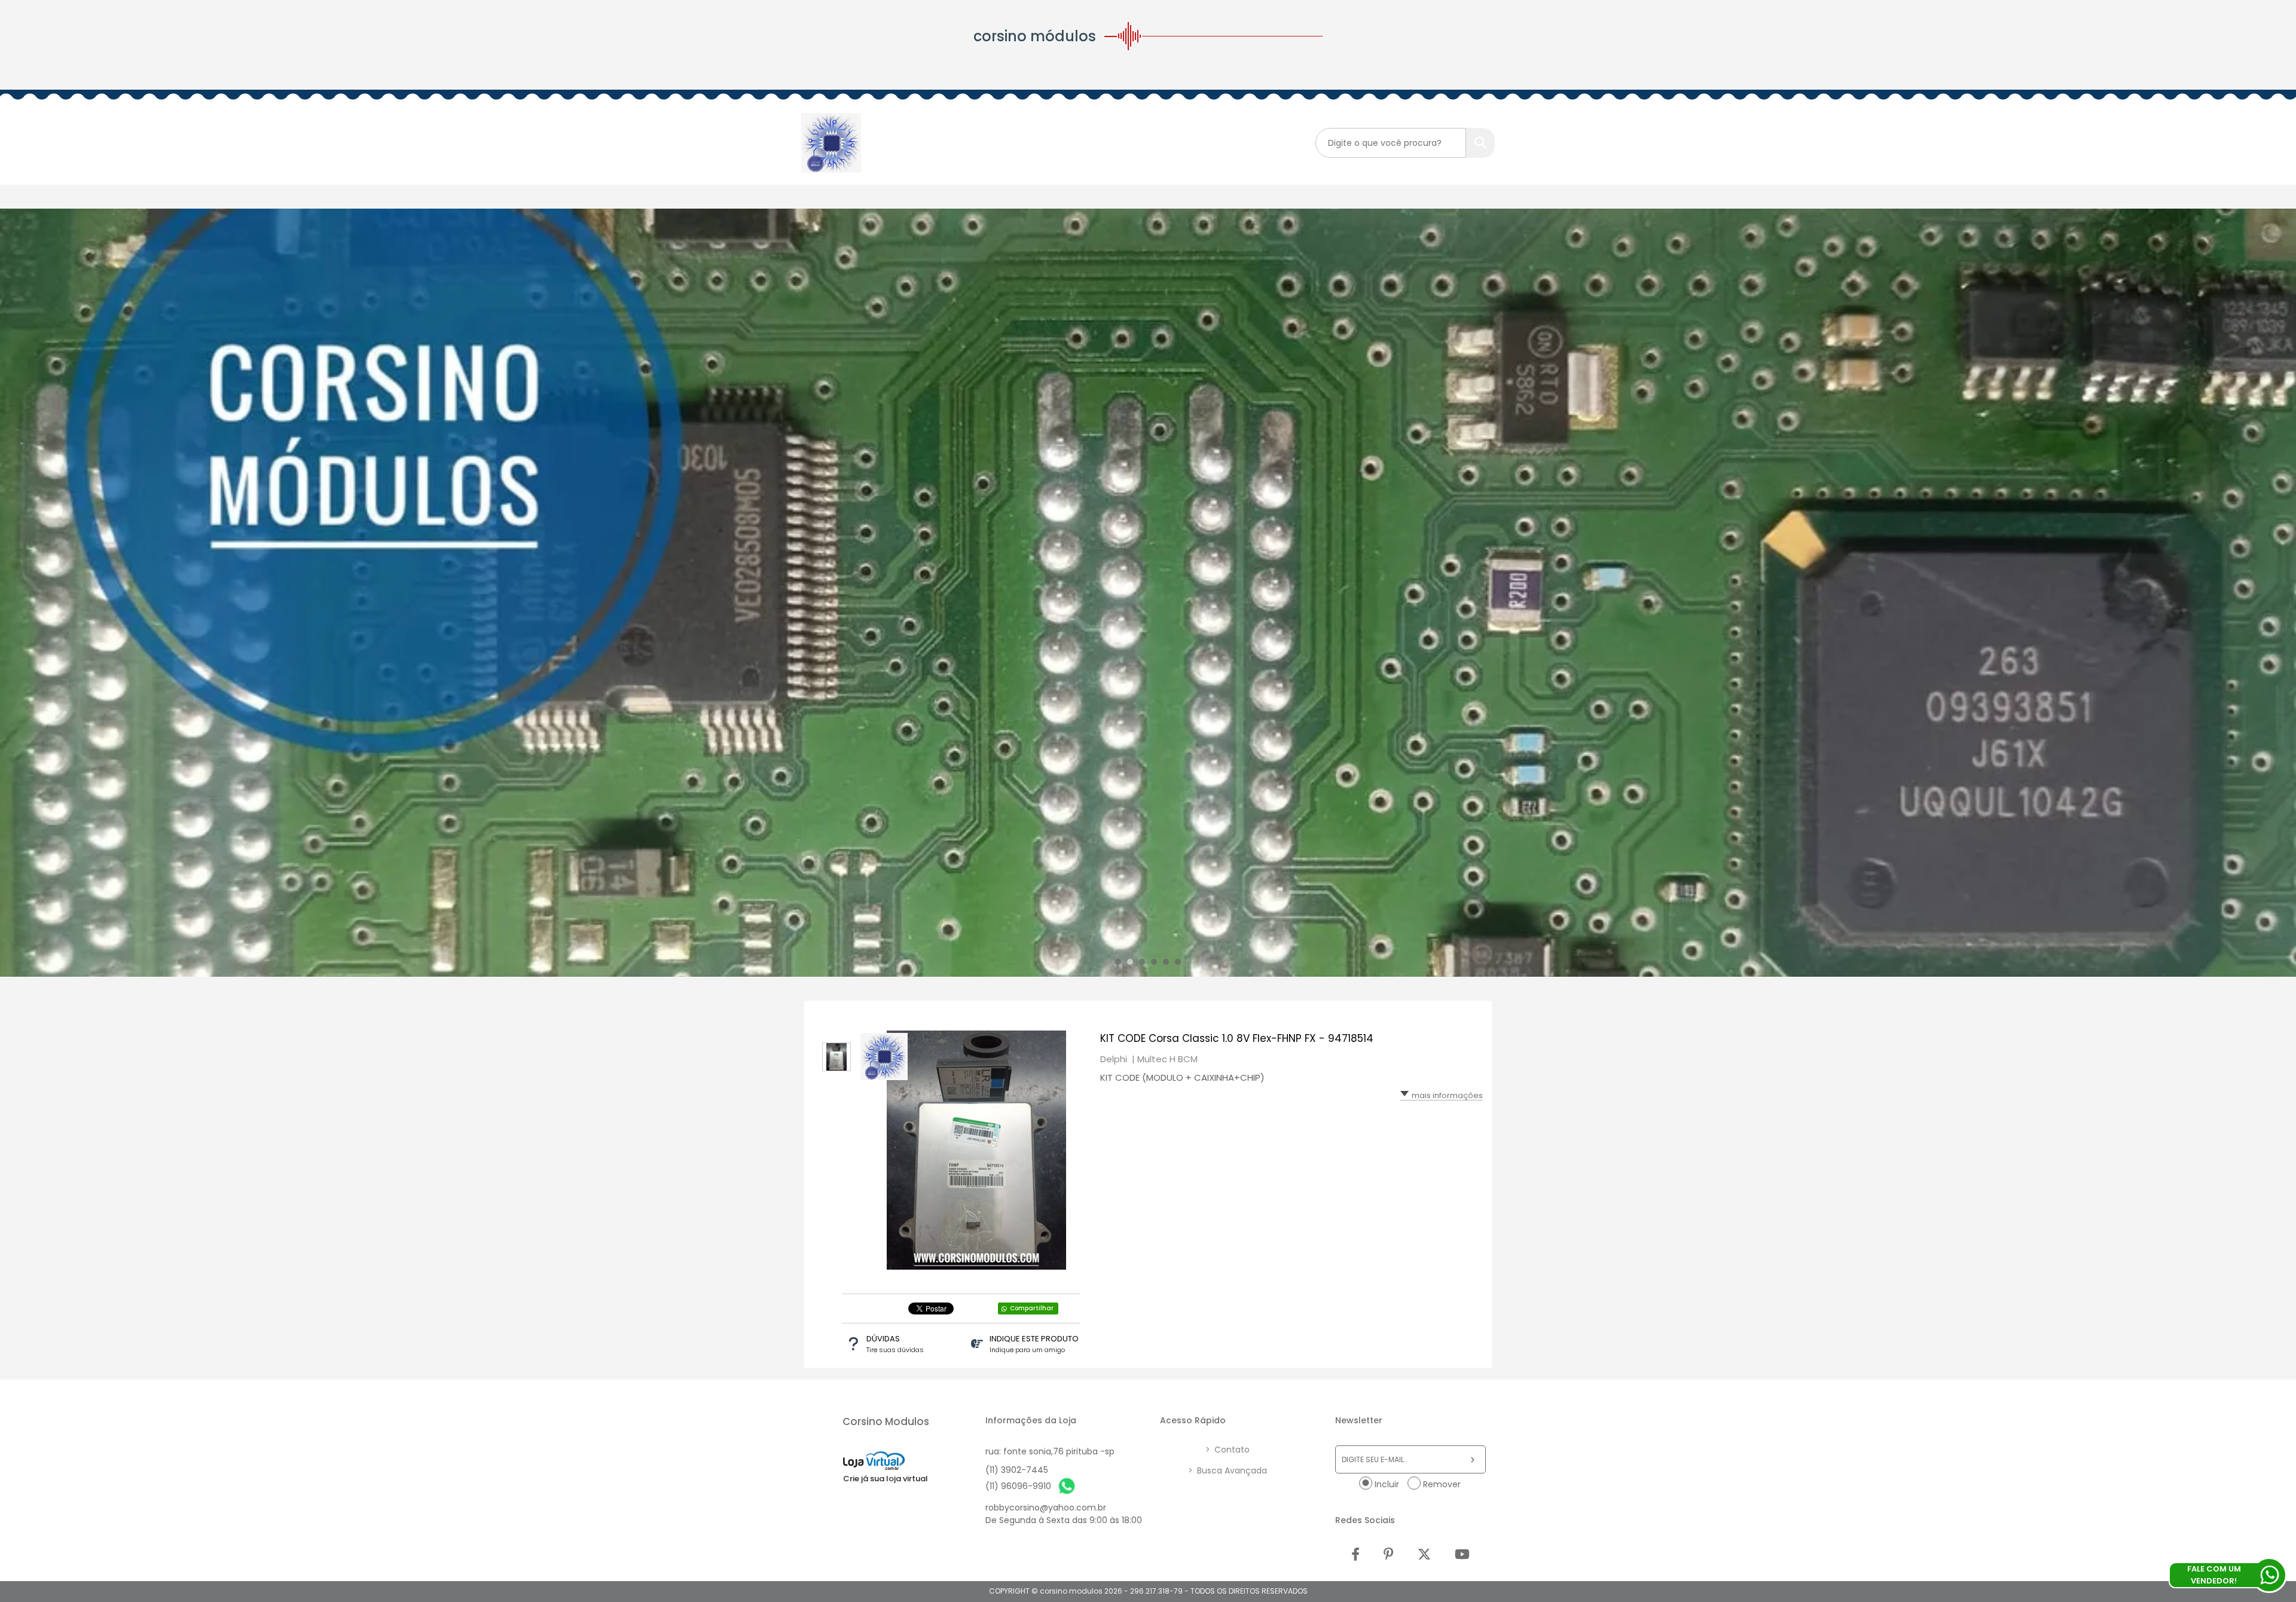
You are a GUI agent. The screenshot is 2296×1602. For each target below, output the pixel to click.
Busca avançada (1228, 1470)
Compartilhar (1032, 1308)
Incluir (1387, 1484)
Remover (1442, 1484)
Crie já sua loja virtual (886, 1479)
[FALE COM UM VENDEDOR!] (2269, 1575)
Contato (1228, 1450)
